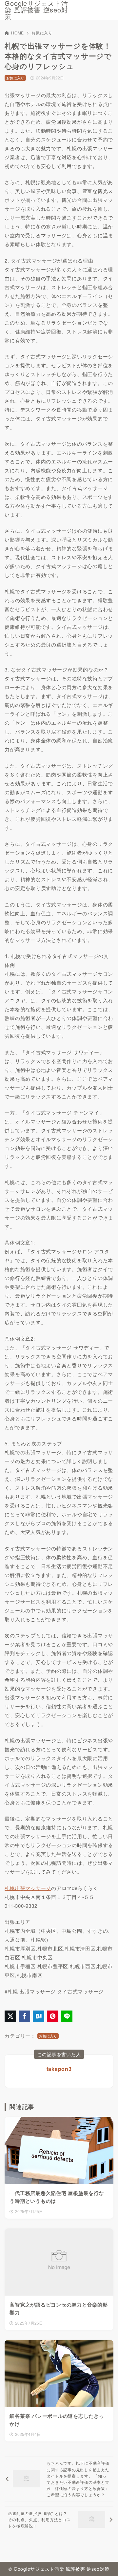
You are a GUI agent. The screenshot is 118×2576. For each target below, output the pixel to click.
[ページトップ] (105, 2563)
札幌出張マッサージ (28, 1888)
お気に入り (42, 33)
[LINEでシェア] (67, 2016)
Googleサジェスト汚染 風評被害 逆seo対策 (36, 10)
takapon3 (59, 2069)
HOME (18, 33)
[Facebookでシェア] (24, 2016)
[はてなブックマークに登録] (39, 2016)
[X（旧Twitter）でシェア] (10, 2016)
